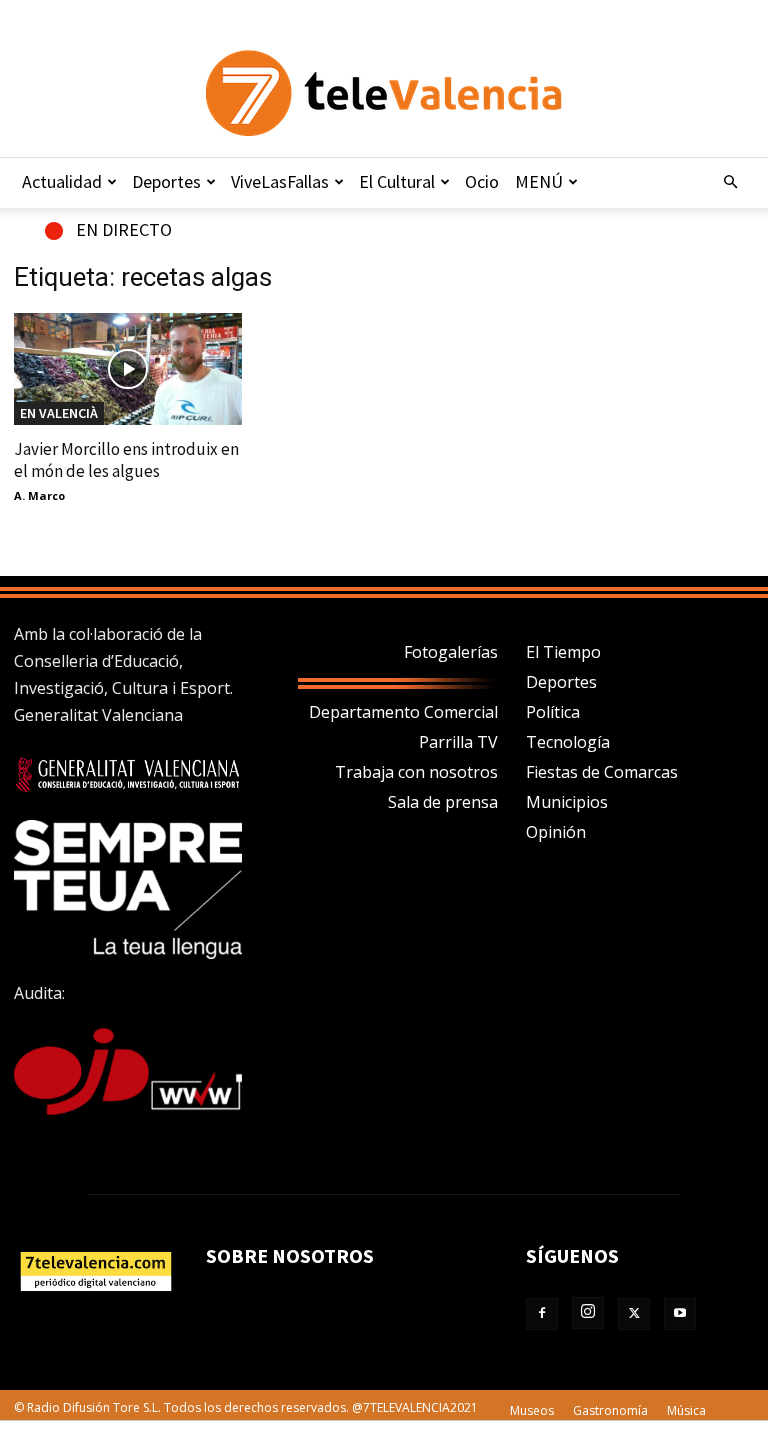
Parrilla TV (458, 742)
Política (553, 712)
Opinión (556, 832)
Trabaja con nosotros (416, 772)
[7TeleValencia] (384, 93)
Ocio (482, 181)
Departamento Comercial (403, 712)
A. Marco (39, 495)
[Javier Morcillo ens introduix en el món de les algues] (128, 369)
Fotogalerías (451, 652)
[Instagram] (588, 1313)
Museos (532, 1410)
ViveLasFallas (280, 181)
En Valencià (59, 413)
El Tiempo (563, 652)
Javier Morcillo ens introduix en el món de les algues (126, 460)
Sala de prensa (443, 802)
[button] (730, 182)
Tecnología (568, 742)
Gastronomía (610, 1410)
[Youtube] (680, 1314)
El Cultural (397, 181)
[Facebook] (542, 1314)
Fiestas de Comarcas (602, 772)
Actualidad (62, 181)
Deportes (166, 181)
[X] (634, 1314)
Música (686, 1410)
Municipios (567, 802)
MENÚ (539, 181)
